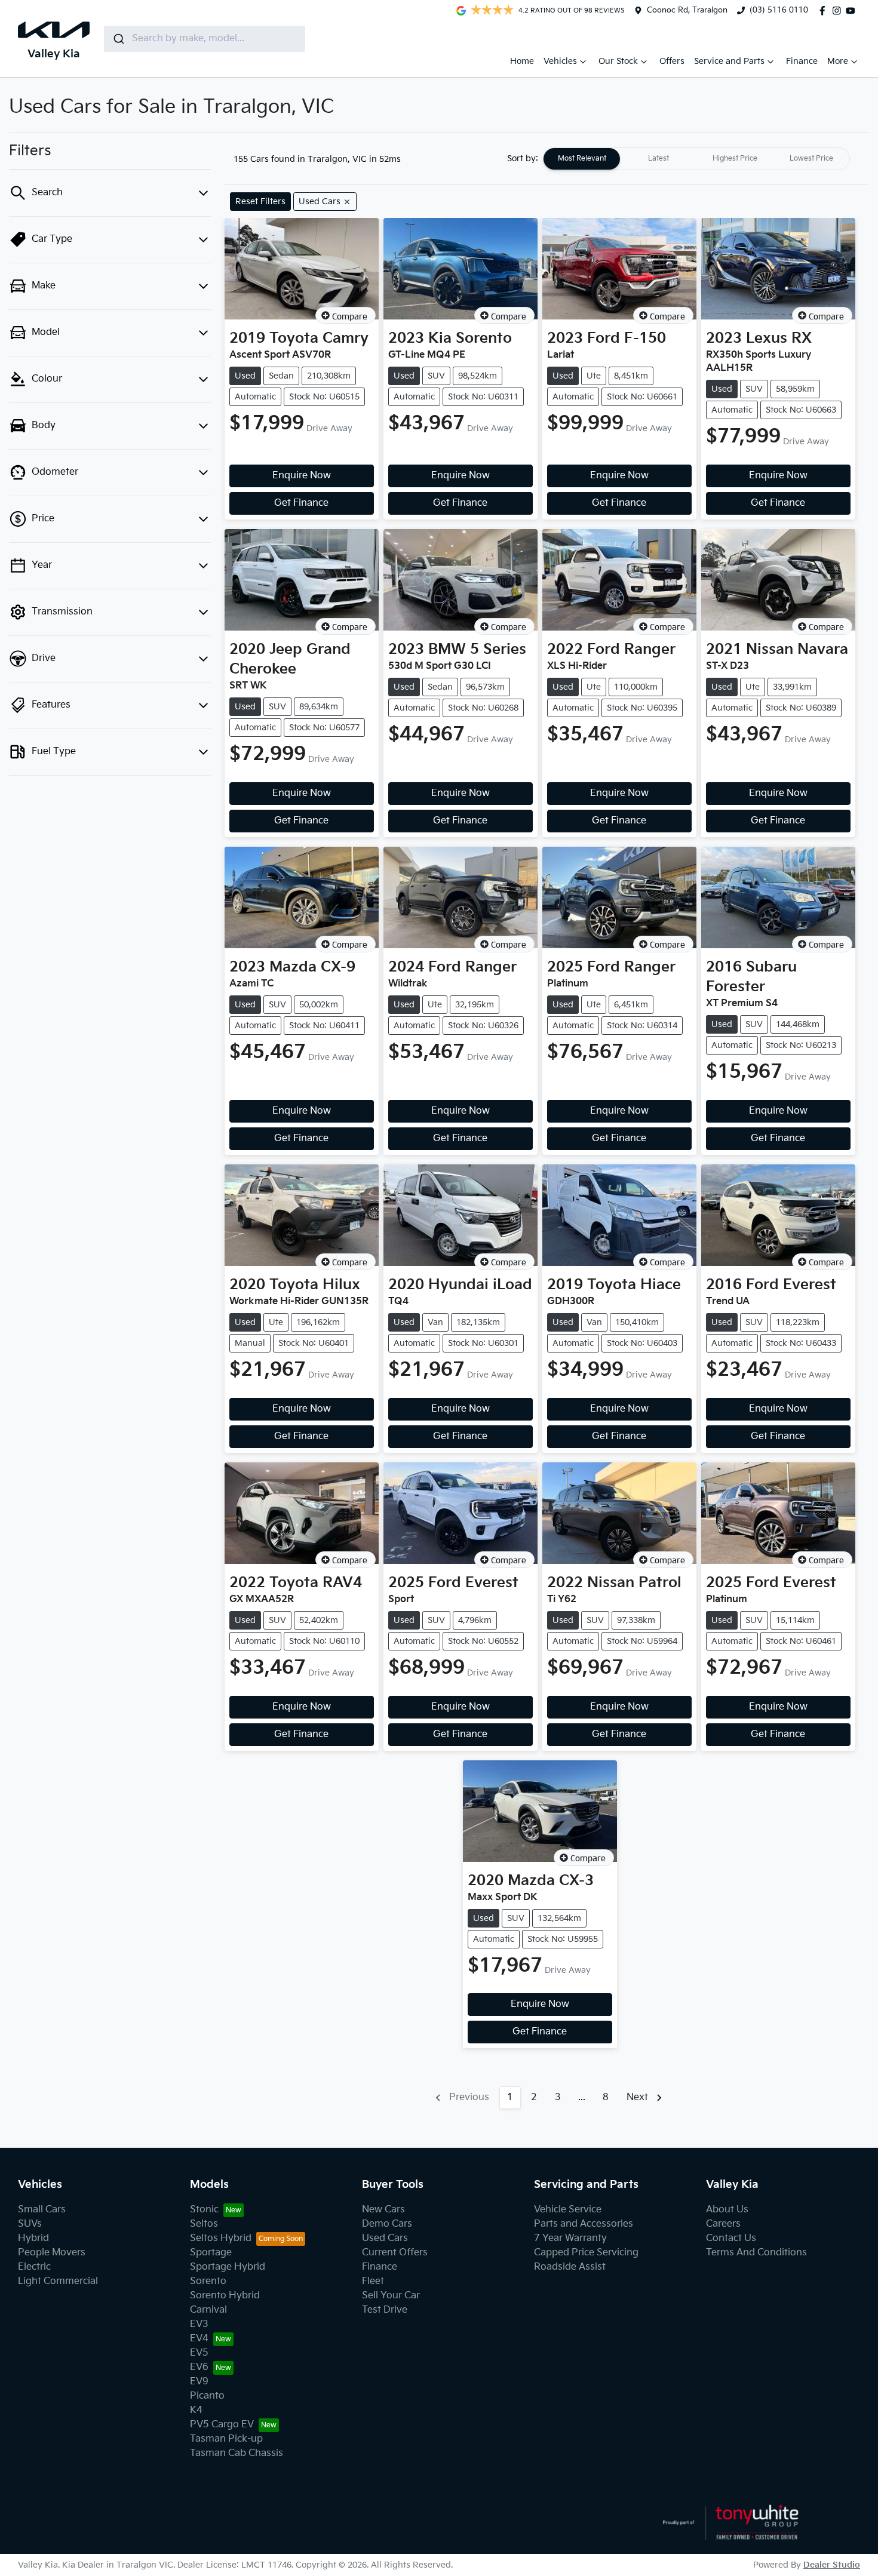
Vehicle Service (568, 2210)
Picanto (207, 2396)
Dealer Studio (832, 2565)
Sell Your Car (391, 2296)
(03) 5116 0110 (779, 10)
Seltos (204, 2224)
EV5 (199, 2353)
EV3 (199, 2324)
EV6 (199, 2367)
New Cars (383, 2210)
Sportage (211, 2253)
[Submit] (118, 39)
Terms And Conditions (756, 2253)
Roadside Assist (570, 2267)
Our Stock (618, 61)
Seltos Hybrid (221, 2238)
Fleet (373, 2281)
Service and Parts (729, 61)
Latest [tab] (658, 159)
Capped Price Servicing (586, 2253)
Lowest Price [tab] (811, 159)
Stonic (204, 2210)
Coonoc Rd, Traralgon (687, 10)
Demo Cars (387, 2224)
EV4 (199, 2339)
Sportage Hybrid (228, 2267)
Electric (34, 2267)
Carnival (208, 2310)
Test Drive (385, 2310)
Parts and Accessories (584, 2224)
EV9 (199, 2382)
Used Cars (385, 2238)
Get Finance (301, 503)
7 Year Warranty (570, 2238)
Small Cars (42, 2210)
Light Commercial (58, 2281)
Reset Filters (260, 202)
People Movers (52, 2253)
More (838, 61)
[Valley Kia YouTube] (853, 11)
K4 (196, 2410)
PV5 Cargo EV (222, 2425)
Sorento (208, 2281)
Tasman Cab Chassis (237, 2453)
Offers (672, 61)
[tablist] (696, 159)
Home (522, 61)
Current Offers (395, 2253)
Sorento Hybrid (225, 2296)
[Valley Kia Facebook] (825, 11)
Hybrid (33, 2238)
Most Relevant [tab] (582, 159)
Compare (350, 316)
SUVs (30, 2224)
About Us (727, 2210)
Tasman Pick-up (226, 2439)
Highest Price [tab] (735, 159)
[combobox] (205, 39)
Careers (723, 2224)
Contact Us (731, 2238)
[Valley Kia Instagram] (839, 11)
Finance (802, 61)
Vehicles (560, 61)
